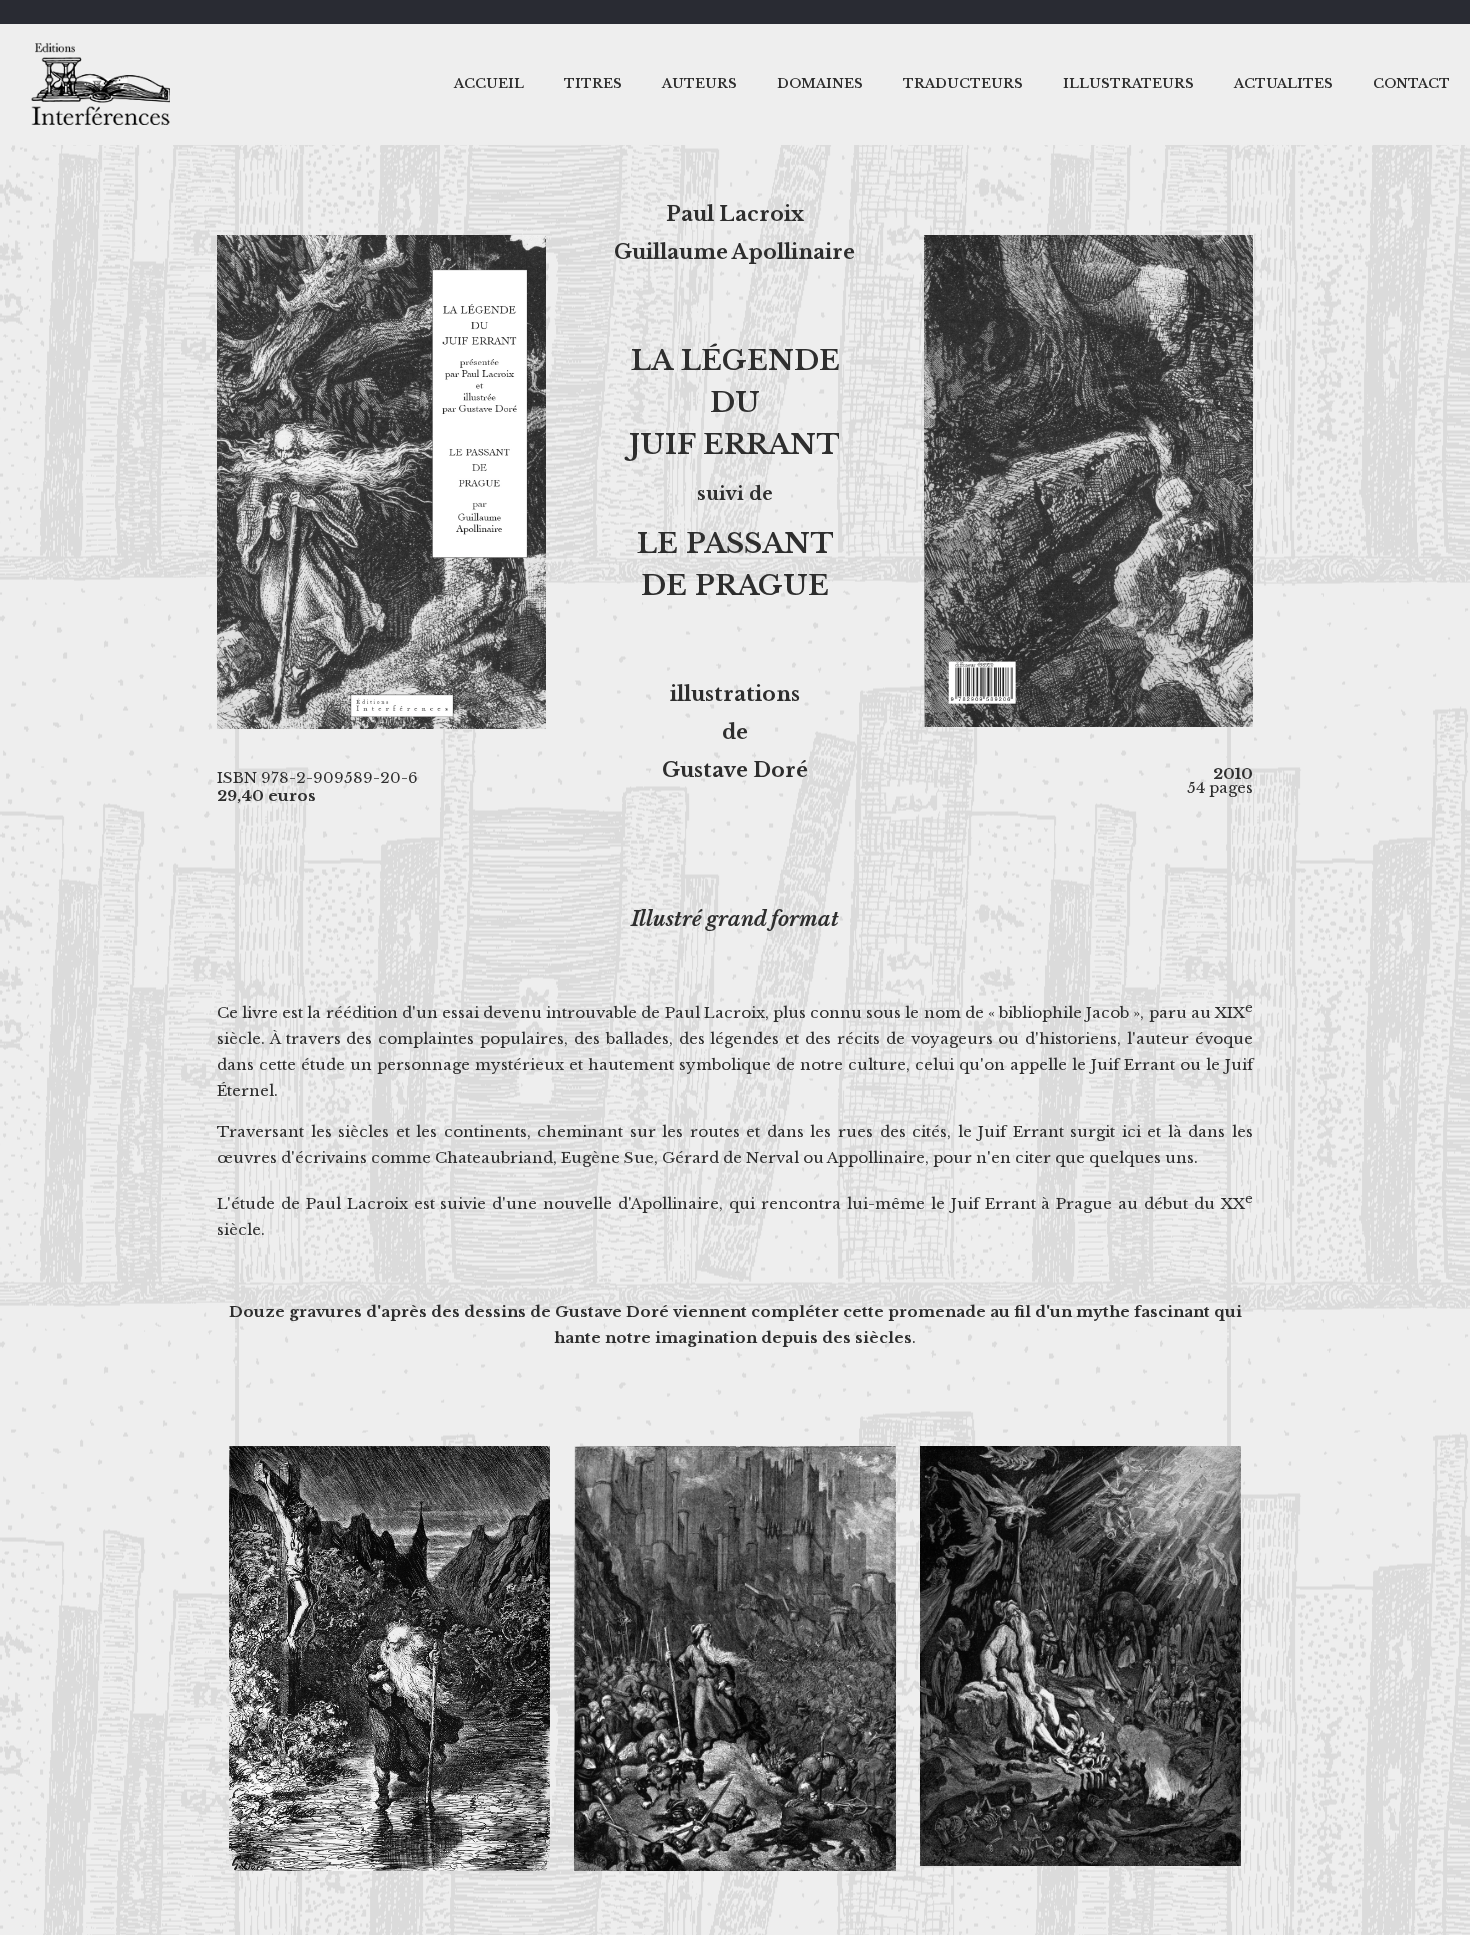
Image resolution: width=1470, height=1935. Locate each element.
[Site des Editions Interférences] (104, 84)
